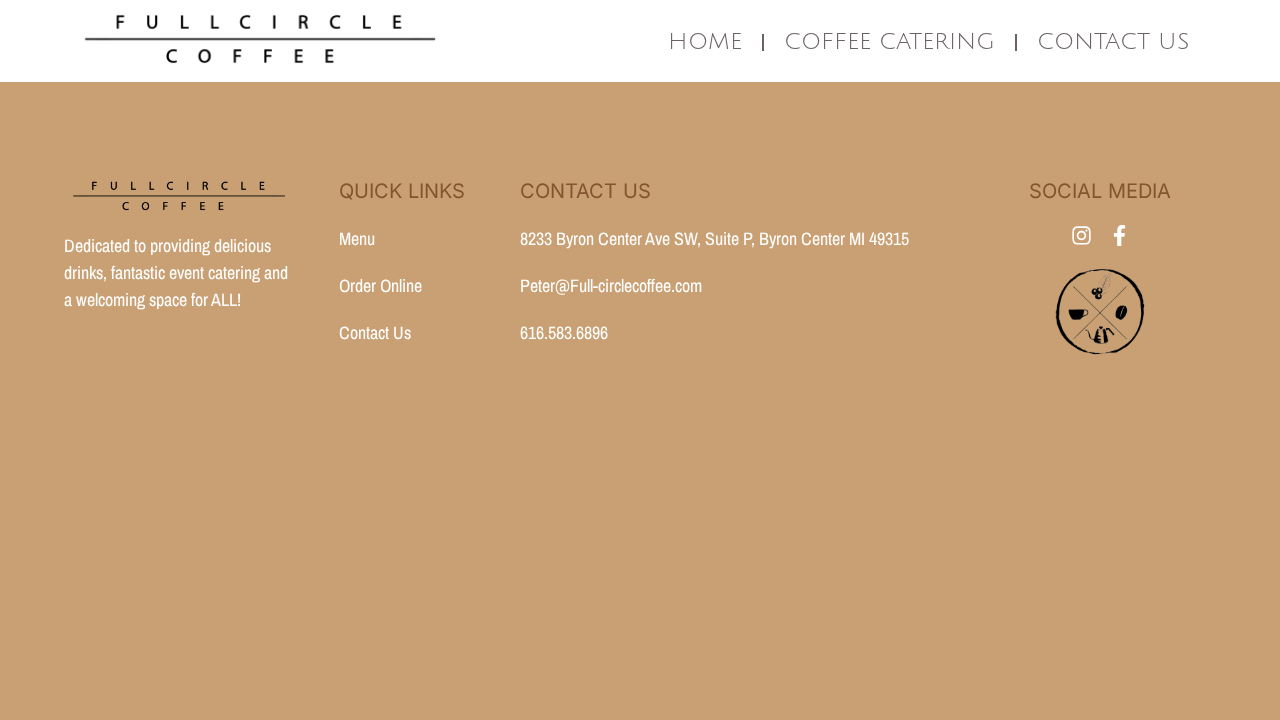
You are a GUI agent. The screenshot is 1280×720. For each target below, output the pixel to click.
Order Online (380, 285)
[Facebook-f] (1119, 235)
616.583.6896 (564, 332)
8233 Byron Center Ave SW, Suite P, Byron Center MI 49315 (714, 238)
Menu (357, 238)
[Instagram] (1081, 235)
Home (705, 41)
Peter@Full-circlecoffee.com (611, 285)
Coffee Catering (889, 41)
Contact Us (1113, 41)
